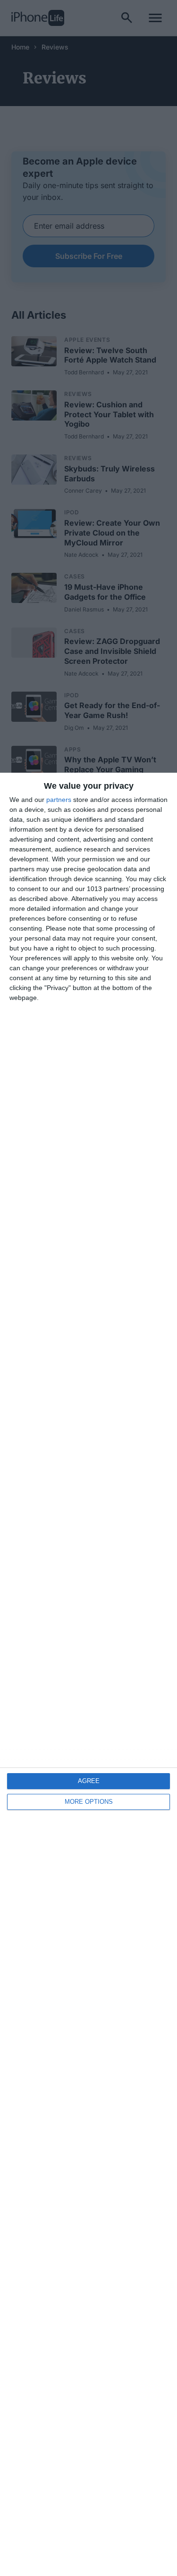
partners (59, 800)
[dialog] (88, 1674)
